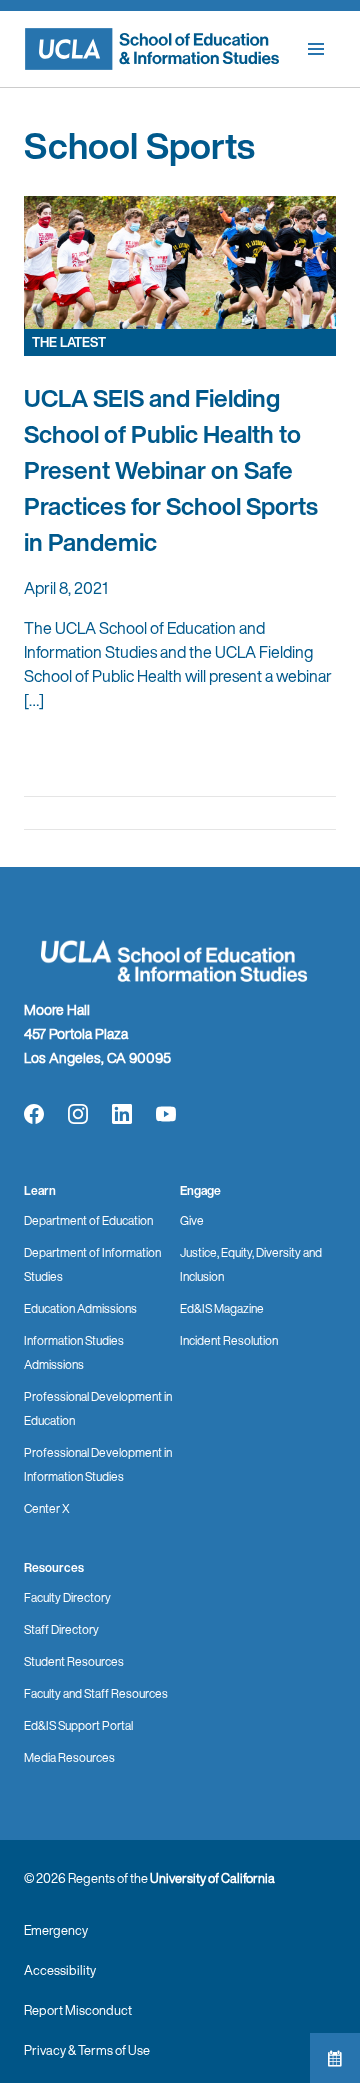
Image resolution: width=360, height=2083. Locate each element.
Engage (200, 1190)
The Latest (69, 342)
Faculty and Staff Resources (96, 1693)
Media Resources (69, 1757)
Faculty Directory (67, 1597)
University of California (212, 1878)
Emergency (56, 1930)
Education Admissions (80, 1308)
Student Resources (74, 1661)
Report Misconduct (78, 2010)
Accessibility (60, 1970)
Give (192, 1220)
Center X (47, 1508)
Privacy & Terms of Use (87, 2050)
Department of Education (88, 1220)
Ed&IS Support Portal (78, 1725)
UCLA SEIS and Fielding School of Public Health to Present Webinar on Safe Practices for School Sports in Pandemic (171, 470)
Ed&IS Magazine (222, 1308)
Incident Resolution (229, 1340)
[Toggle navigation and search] (316, 49)
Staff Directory (61, 1629)
